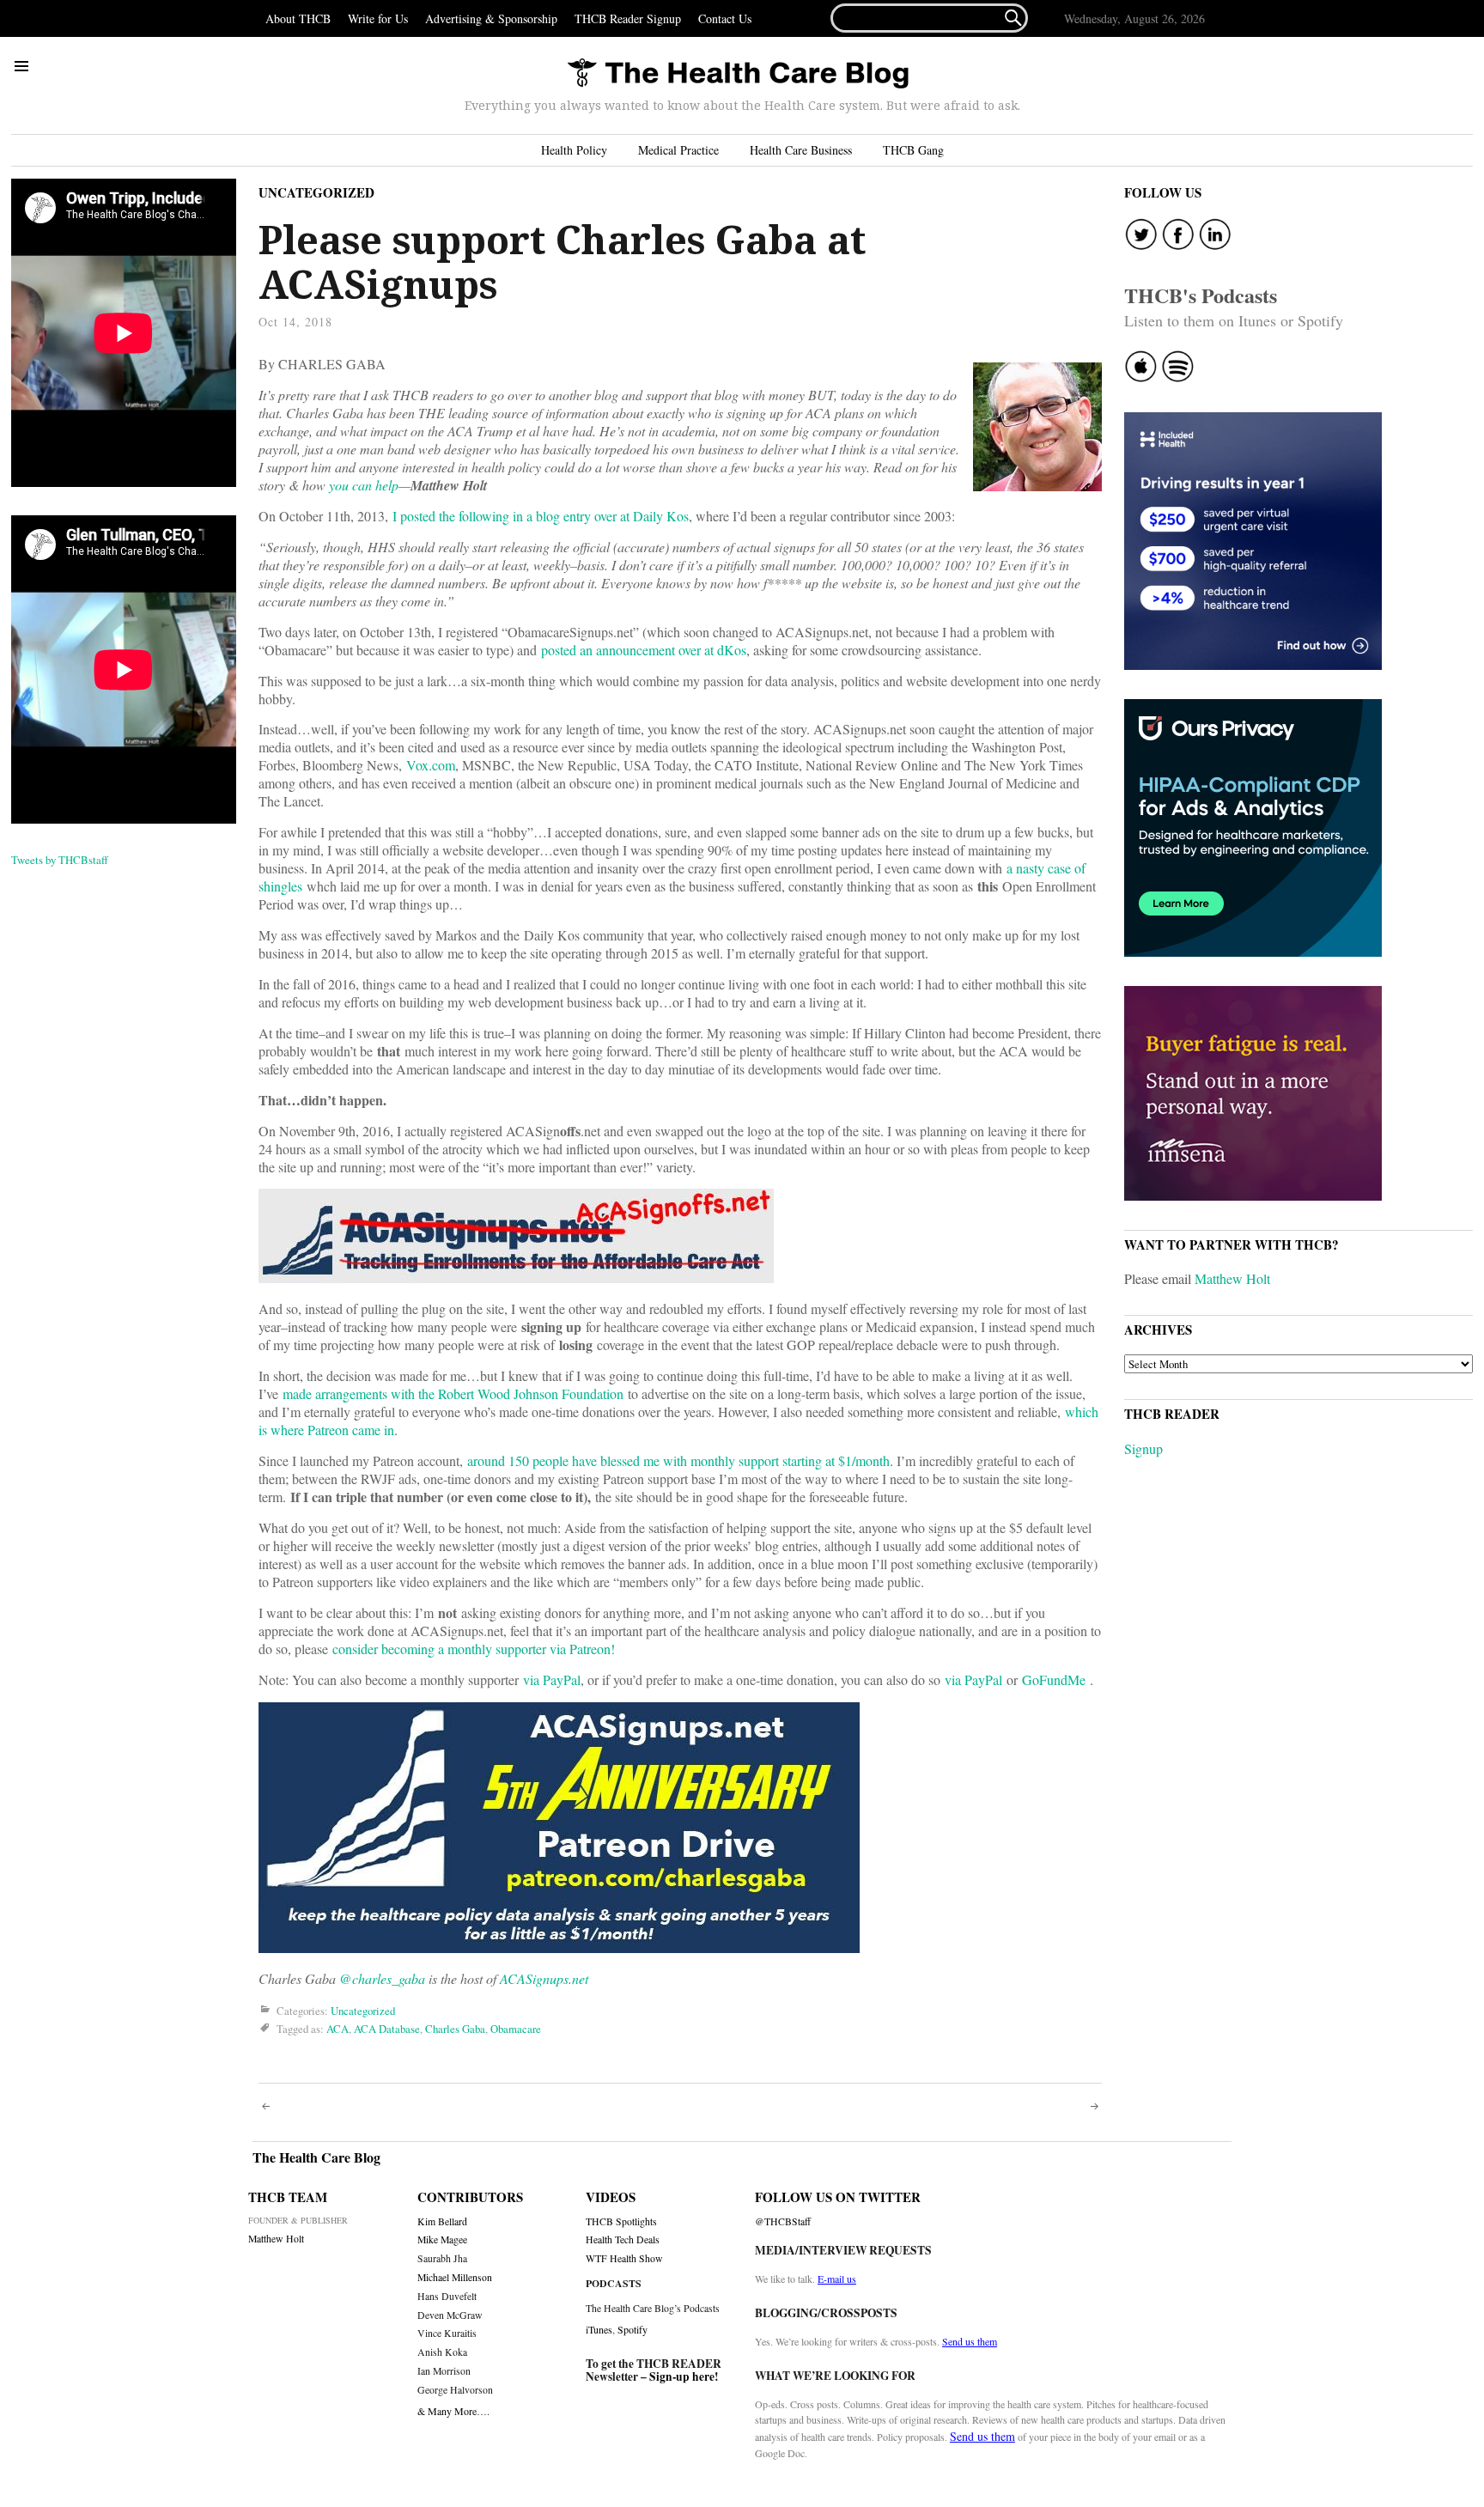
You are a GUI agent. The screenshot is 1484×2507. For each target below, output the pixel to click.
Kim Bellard (442, 2221)
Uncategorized (316, 192)
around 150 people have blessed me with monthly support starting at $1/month (678, 1460)
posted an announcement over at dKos (644, 650)
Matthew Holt (1232, 1278)
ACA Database (387, 2029)
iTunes (599, 2329)
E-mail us (837, 2279)
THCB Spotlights (621, 2221)
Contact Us (725, 18)
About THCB (298, 18)
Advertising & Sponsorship (491, 18)
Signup (1143, 1448)
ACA (338, 2029)
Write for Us (378, 18)
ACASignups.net (544, 1978)
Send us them (970, 2341)
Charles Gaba (455, 2029)
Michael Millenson (455, 2277)
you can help (364, 485)
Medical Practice (678, 150)
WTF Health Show (624, 2258)
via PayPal (552, 1679)
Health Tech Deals (623, 2239)
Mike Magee (442, 2239)
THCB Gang (913, 150)
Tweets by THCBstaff (60, 860)
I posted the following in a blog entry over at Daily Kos (541, 516)
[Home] (738, 74)
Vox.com (431, 765)
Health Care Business (801, 150)
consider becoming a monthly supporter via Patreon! (474, 1649)
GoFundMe (1054, 1679)
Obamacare (516, 2029)
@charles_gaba (382, 1978)
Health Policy (574, 150)
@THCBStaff (783, 2221)
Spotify (633, 2329)
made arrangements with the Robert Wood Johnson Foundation (453, 1393)
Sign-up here (682, 2376)
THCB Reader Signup (628, 18)
